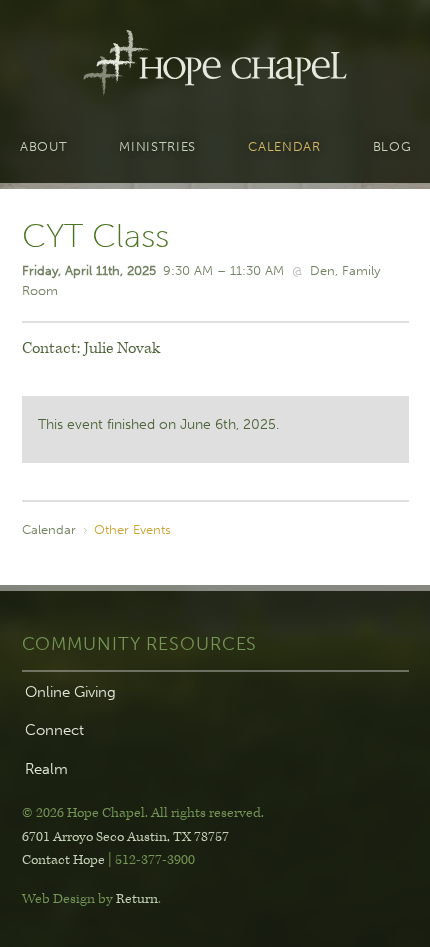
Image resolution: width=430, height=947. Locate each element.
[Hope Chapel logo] (214, 67)
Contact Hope (63, 860)
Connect (54, 730)
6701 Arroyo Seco (125, 837)
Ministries (157, 147)
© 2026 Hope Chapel (83, 813)
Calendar (284, 147)
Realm (46, 769)
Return (137, 899)
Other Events (132, 529)
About (43, 147)
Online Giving (70, 692)
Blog (392, 147)
